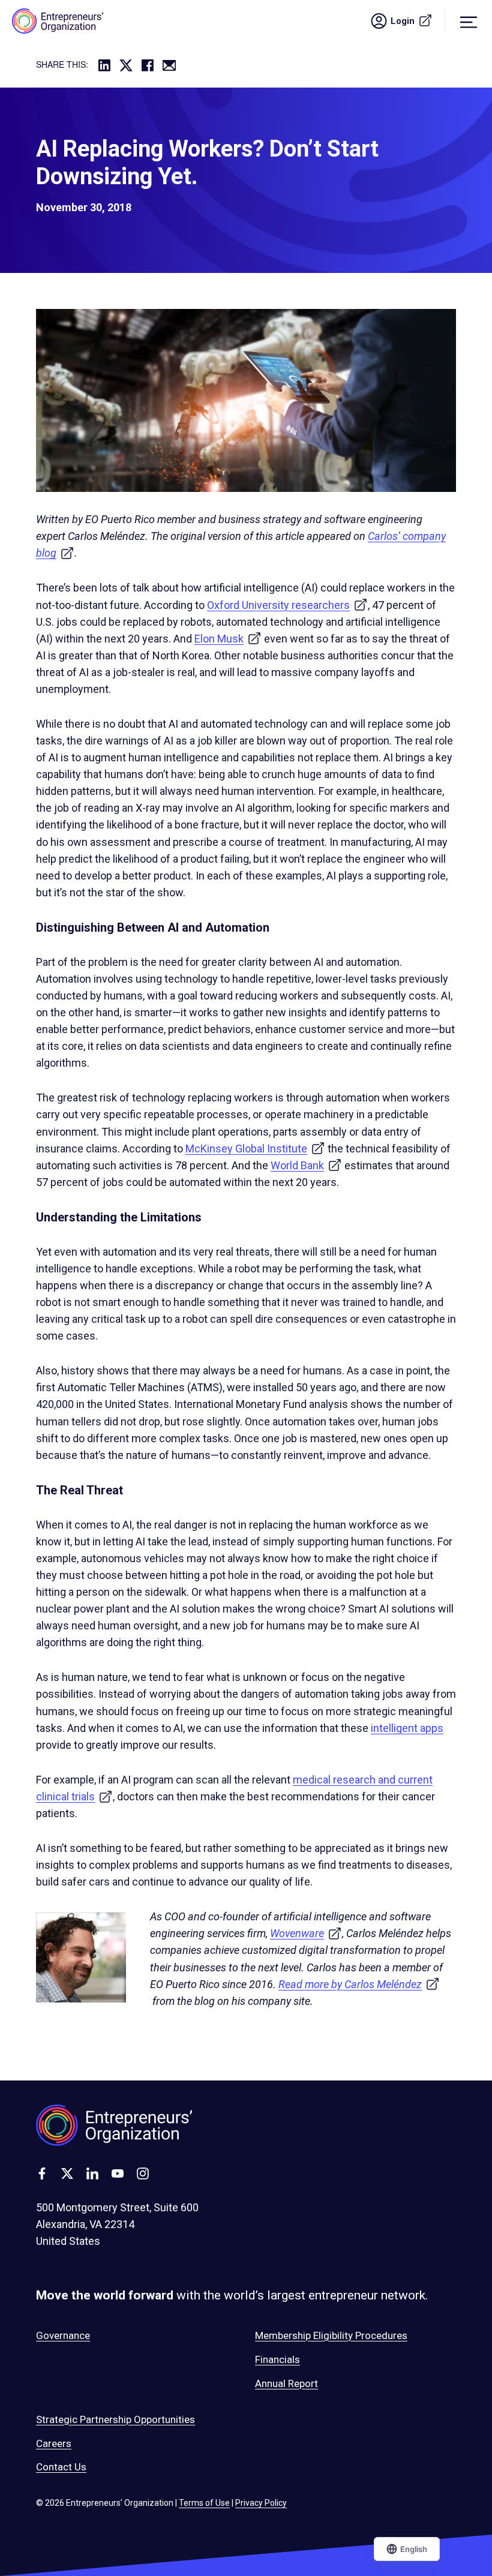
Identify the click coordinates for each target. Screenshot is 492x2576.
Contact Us (61, 2467)
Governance (63, 2335)
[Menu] (469, 21)
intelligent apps (407, 1728)
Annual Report (286, 2383)
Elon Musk (228, 639)
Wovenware (306, 1933)
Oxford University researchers (287, 605)
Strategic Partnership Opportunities (115, 2419)
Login (418, 21)
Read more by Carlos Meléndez (359, 1984)
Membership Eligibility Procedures (331, 2335)
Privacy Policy (261, 2503)
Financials (277, 2359)
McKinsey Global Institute (255, 1149)
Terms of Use (204, 2503)
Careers (54, 2443)
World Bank (306, 1165)
